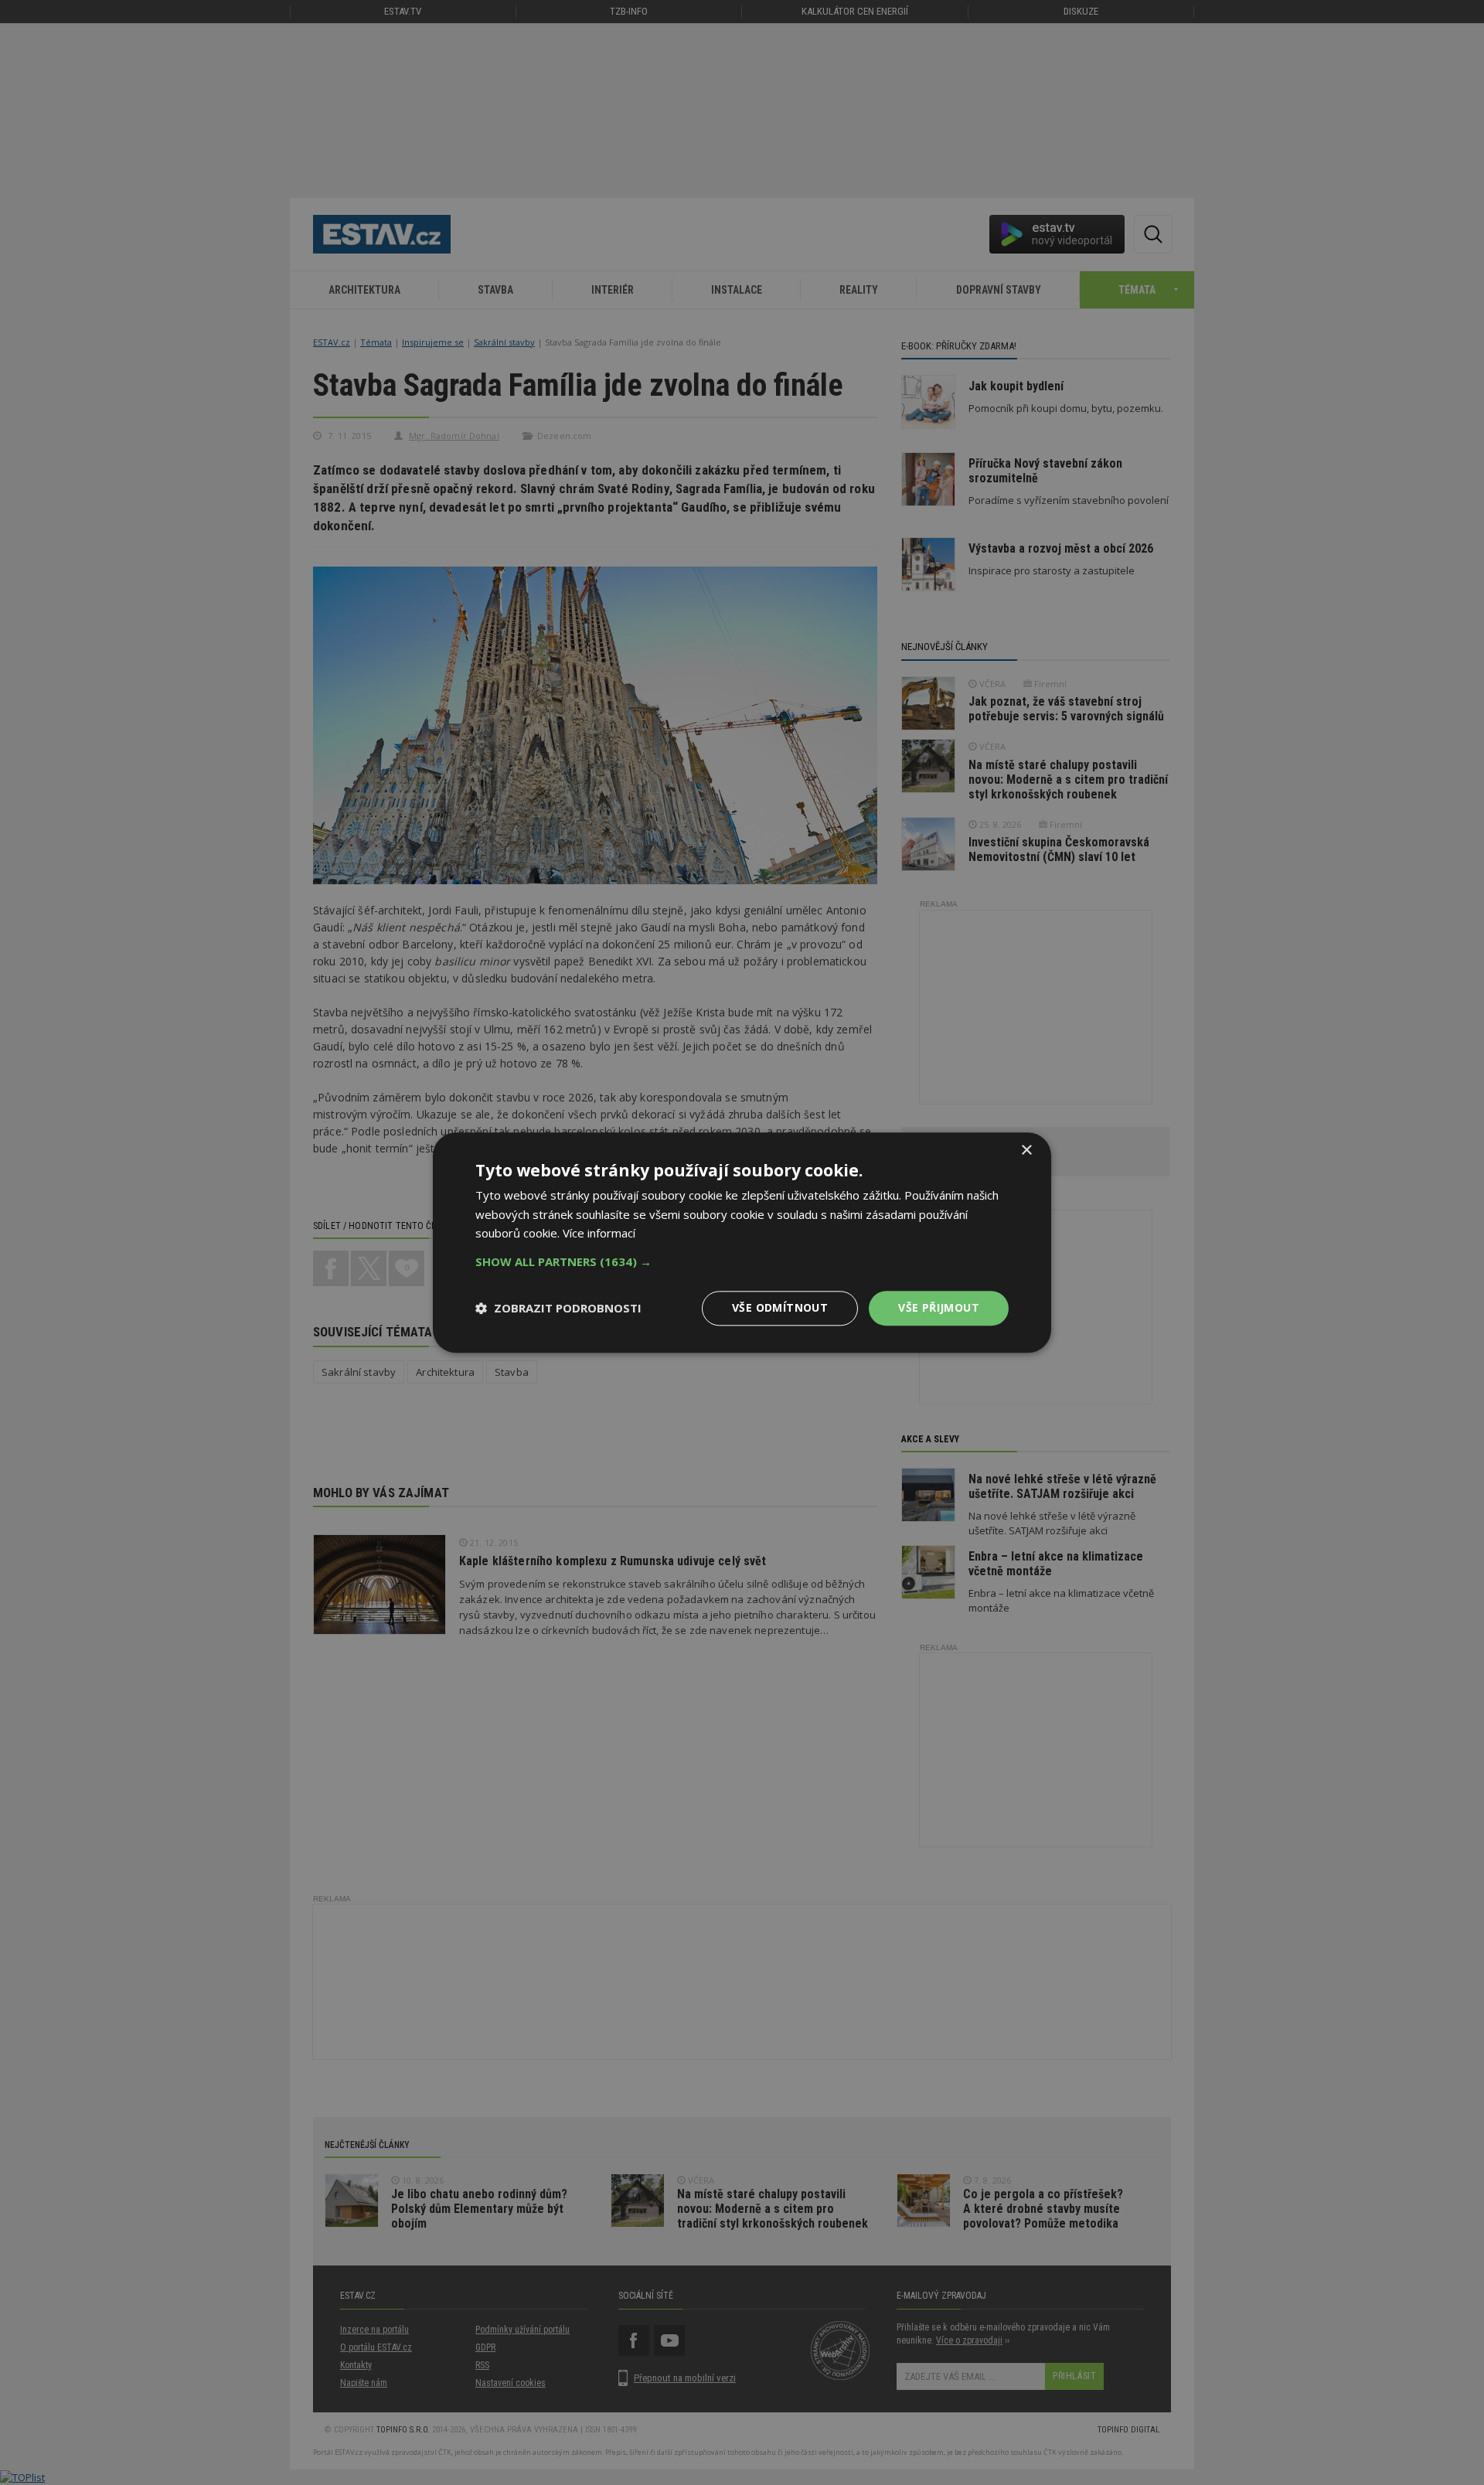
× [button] (1026, 1151)
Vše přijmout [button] (939, 1307)
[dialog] (742, 1242)
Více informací (599, 1234)
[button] (742, 1261)
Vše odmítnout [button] (780, 1307)
